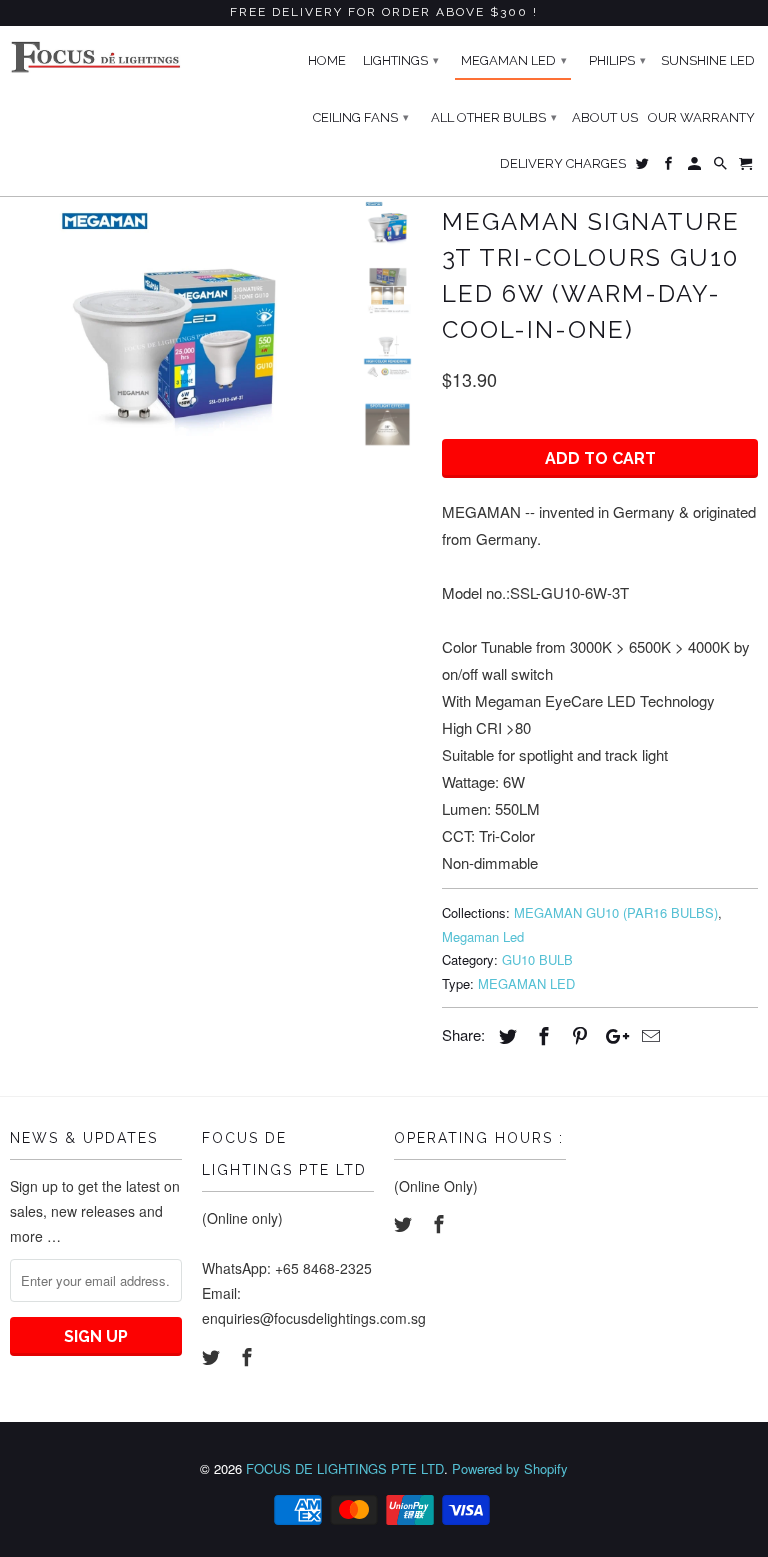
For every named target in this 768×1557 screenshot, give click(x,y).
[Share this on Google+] (612, 1035)
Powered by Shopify (510, 1468)
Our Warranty (701, 117)
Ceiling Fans (361, 117)
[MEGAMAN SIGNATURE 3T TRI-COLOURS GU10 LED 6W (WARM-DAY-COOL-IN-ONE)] (175, 323)
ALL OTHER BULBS (494, 117)
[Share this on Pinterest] (577, 1035)
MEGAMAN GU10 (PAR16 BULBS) (616, 912)
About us (605, 117)
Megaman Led (483, 936)
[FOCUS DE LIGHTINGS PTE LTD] (96, 57)
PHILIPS (617, 60)
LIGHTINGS (401, 60)
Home (327, 60)
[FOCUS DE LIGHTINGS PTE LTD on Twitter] (213, 1356)
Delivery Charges (563, 163)
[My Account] (696, 168)
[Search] (722, 168)
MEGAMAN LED (526, 983)
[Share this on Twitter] (505, 1035)
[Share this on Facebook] (541, 1035)
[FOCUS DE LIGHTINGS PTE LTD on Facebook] (249, 1356)
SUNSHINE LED (708, 60)
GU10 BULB (537, 959)
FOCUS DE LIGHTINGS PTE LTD (345, 1468)
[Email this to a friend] (648, 1035)
